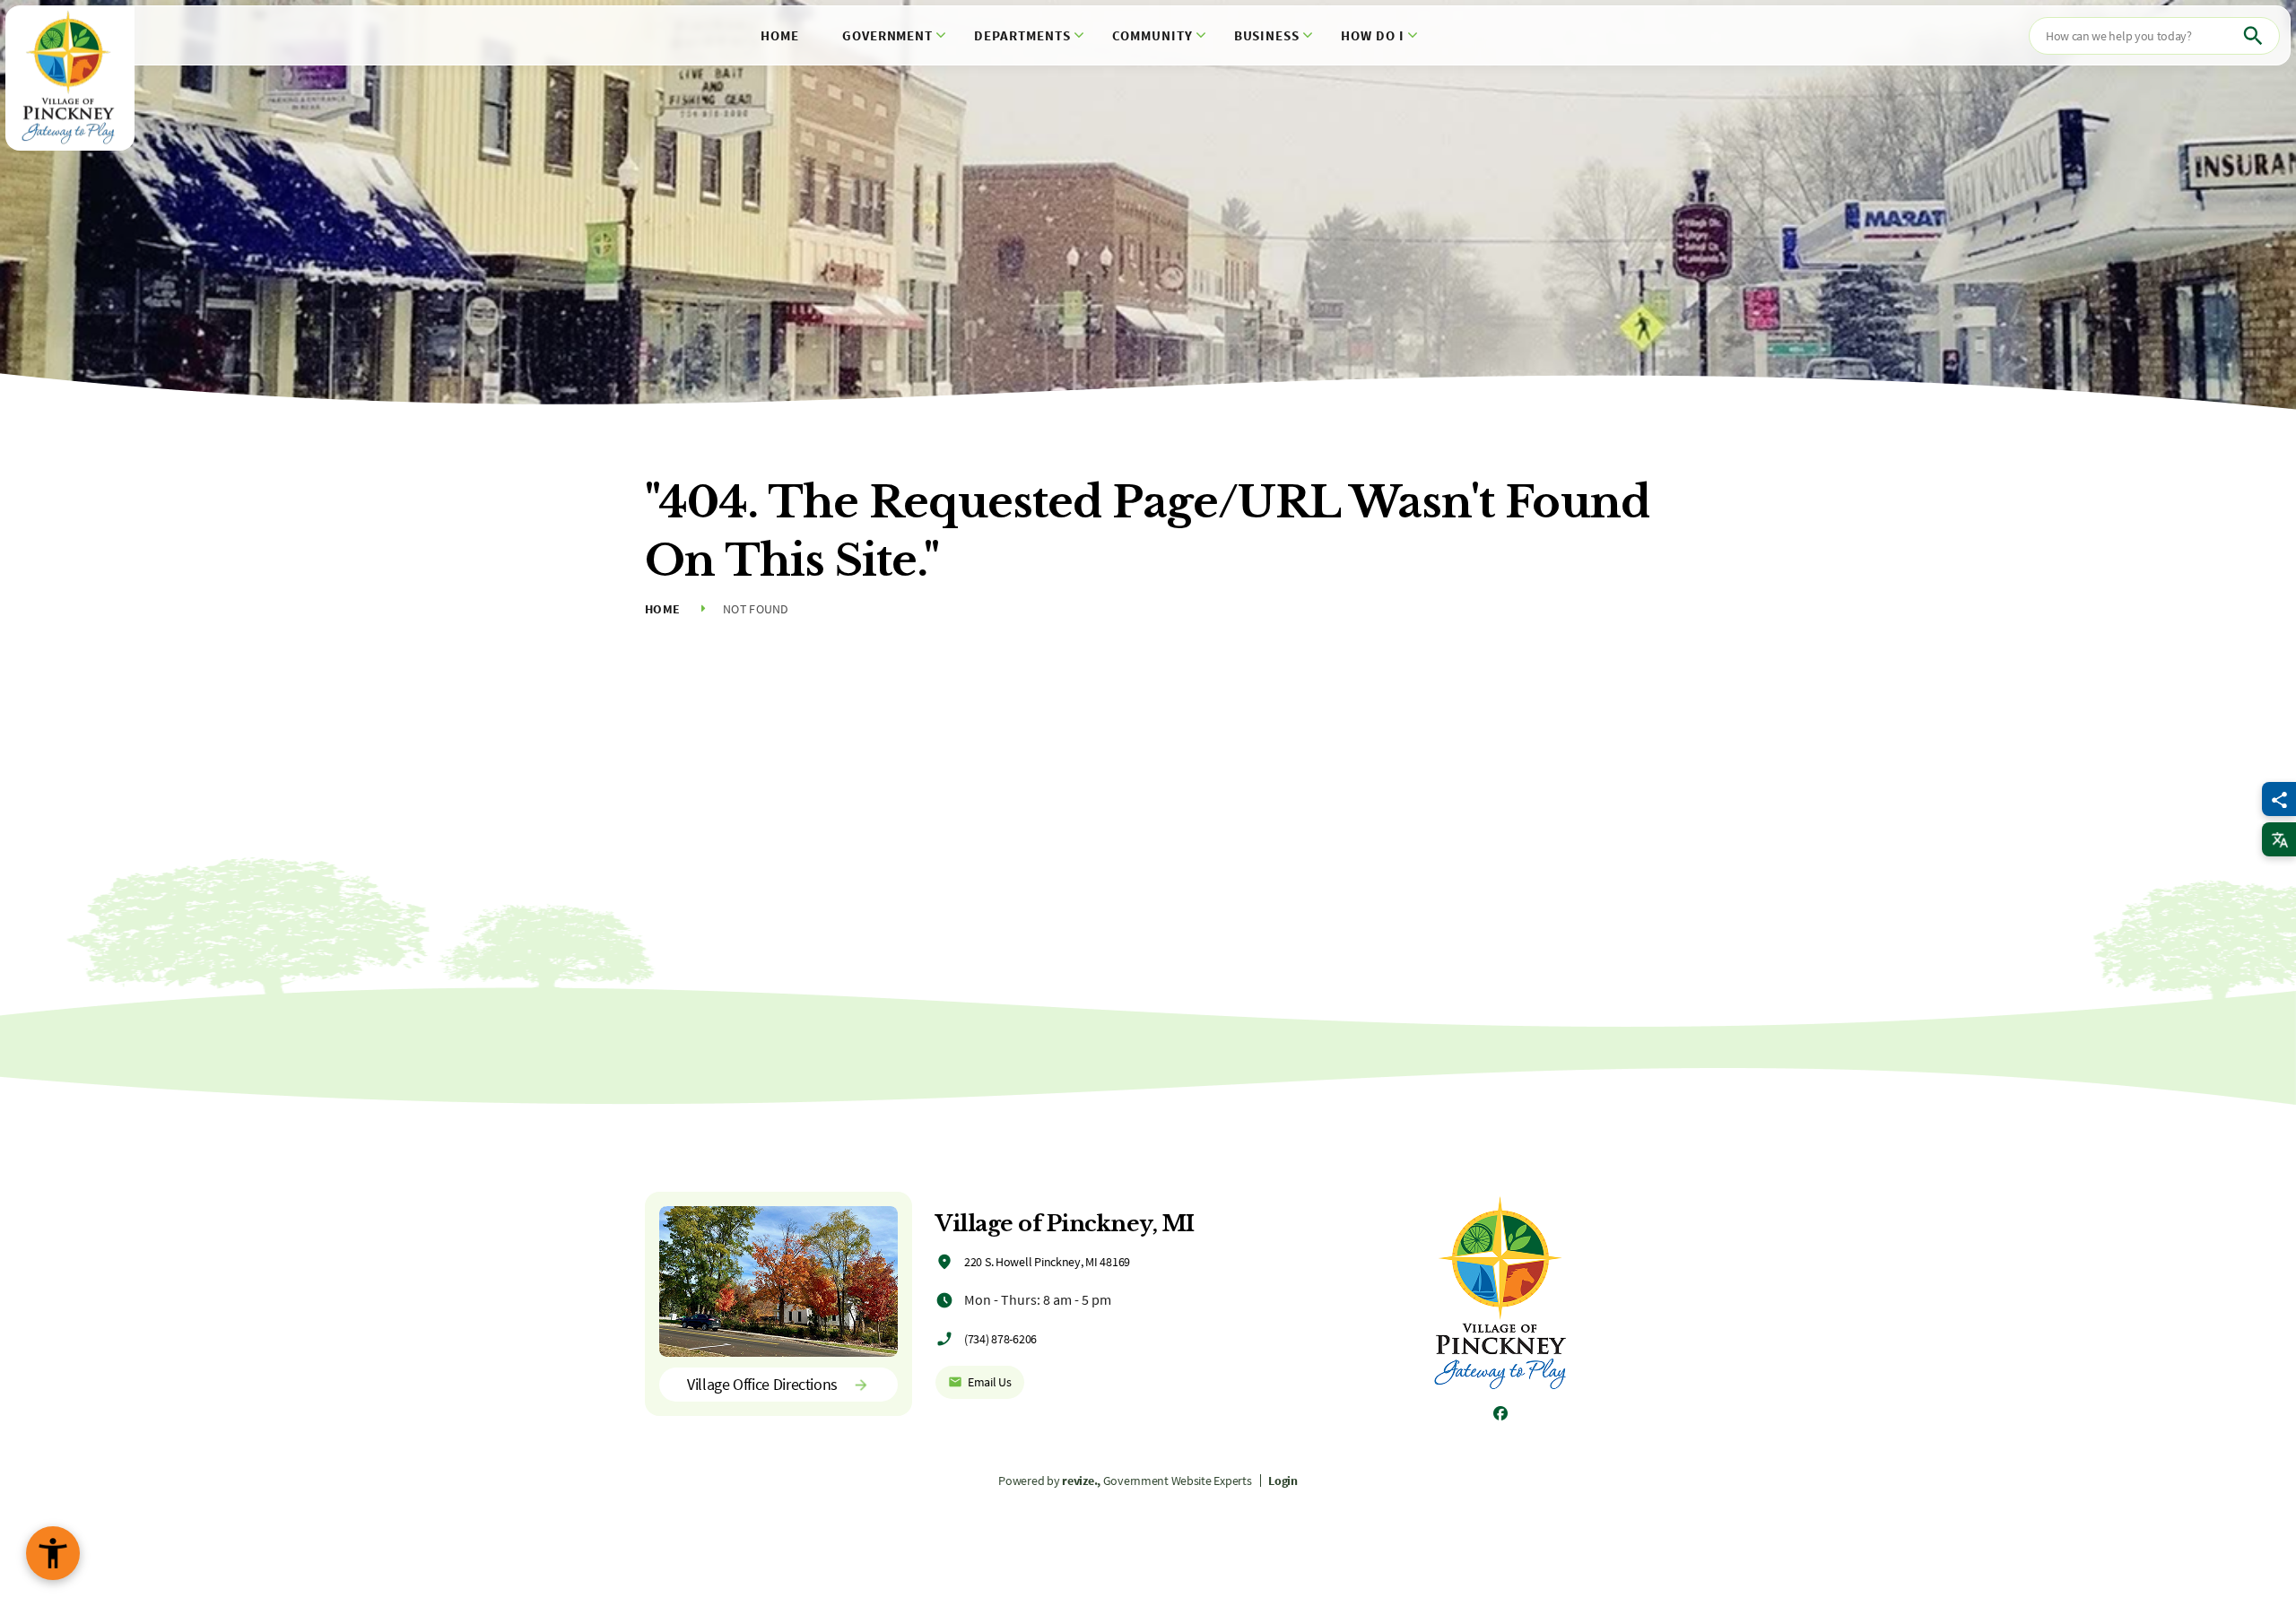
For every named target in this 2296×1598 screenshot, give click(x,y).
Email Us (990, 1382)
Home (780, 35)
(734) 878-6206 (1000, 1339)
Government (888, 35)
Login (1283, 1481)
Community (1152, 35)
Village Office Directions (762, 1384)
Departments (1022, 35)
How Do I (1373, 35)
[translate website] (2279, 839)
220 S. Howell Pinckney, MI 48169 (1047, 1262)
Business (1267, 35)
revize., (1081, 1481)
